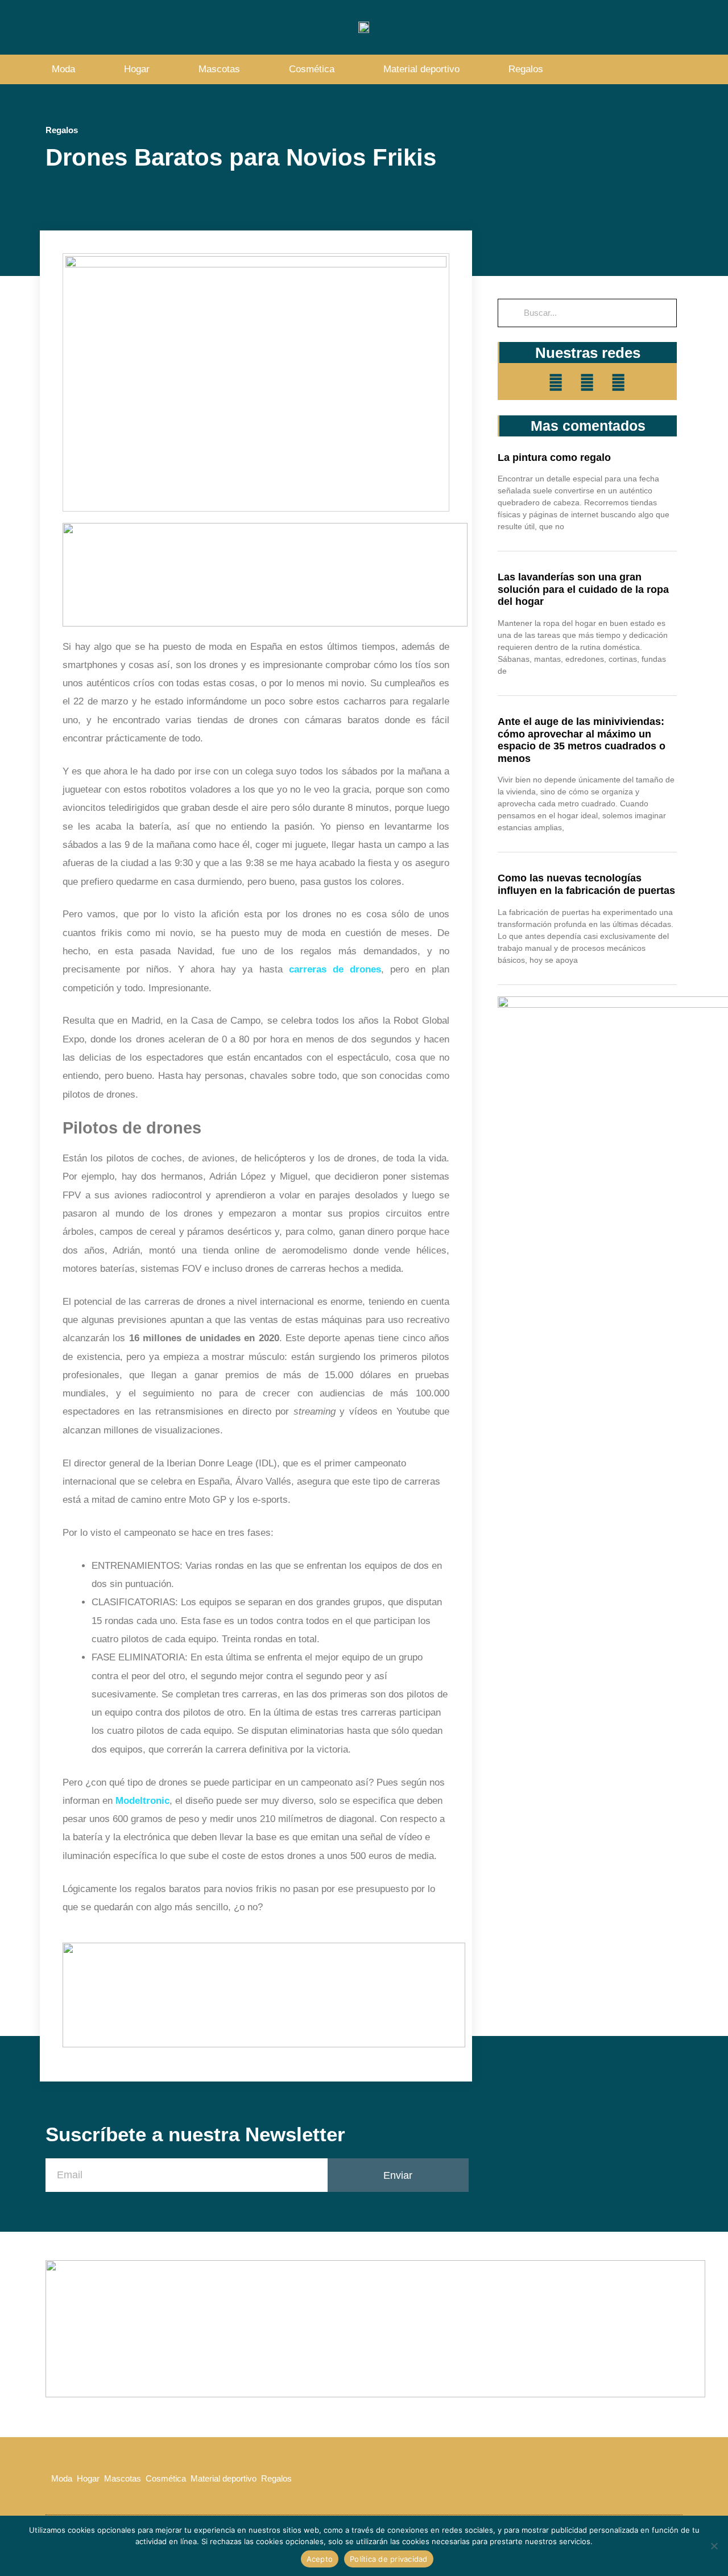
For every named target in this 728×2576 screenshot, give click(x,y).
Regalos (526, 69)
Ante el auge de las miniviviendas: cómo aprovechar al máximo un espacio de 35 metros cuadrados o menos (582, 740)
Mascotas (219, 69)
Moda (63, 69)
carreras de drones (335, 969)
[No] (714, 2546)
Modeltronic (142, 1801)
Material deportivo (421, 69)
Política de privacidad (389, 2559)
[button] (671, 70)
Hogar (137, 69)
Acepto (320, 2559)
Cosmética (312, 69)
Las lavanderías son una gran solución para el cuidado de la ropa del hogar (583, 589)
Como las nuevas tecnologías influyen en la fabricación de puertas (586, 884)
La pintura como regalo (554, 458)
